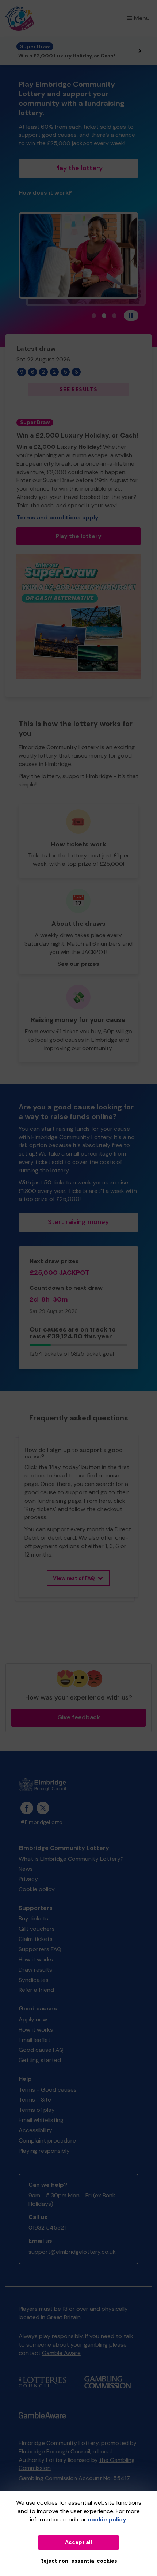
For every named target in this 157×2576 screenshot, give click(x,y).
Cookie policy (37, 1889)
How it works (36, 1959)
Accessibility (35, 2130)
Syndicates (34, 1980)
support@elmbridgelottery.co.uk (72, 2252)
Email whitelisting (41, 2120)
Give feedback (79, 1717)
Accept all (78, 2542)
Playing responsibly (44, 2151)
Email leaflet (35, 2040)
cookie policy (107, 2519)
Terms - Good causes (48, 2090)
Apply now (33, 2019)
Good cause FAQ (41, 2050)
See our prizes (78, 964)
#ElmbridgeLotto (41, 1822)
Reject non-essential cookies (79, 2561)
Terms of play (37, 2110)
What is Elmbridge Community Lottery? (71, 1859)
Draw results (35, 1970)
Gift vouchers (37, 1929)
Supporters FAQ (40, 1949)
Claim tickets (36, 1939)
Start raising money (78, 1222)
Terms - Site (35, 2100)
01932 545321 (47, 2228)
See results (78, 389)
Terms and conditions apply (58, 517)
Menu (142, 18)
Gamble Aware (61, 2353)
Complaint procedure (47, 2141)
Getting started (40, 2060)
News (26, 1869)
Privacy (28, 1879)
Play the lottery (78, 168)
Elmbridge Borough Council (54, 2451)
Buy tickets (33, 1918)
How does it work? (45, 193)
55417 (122, 2478)
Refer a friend (36, 1990)
